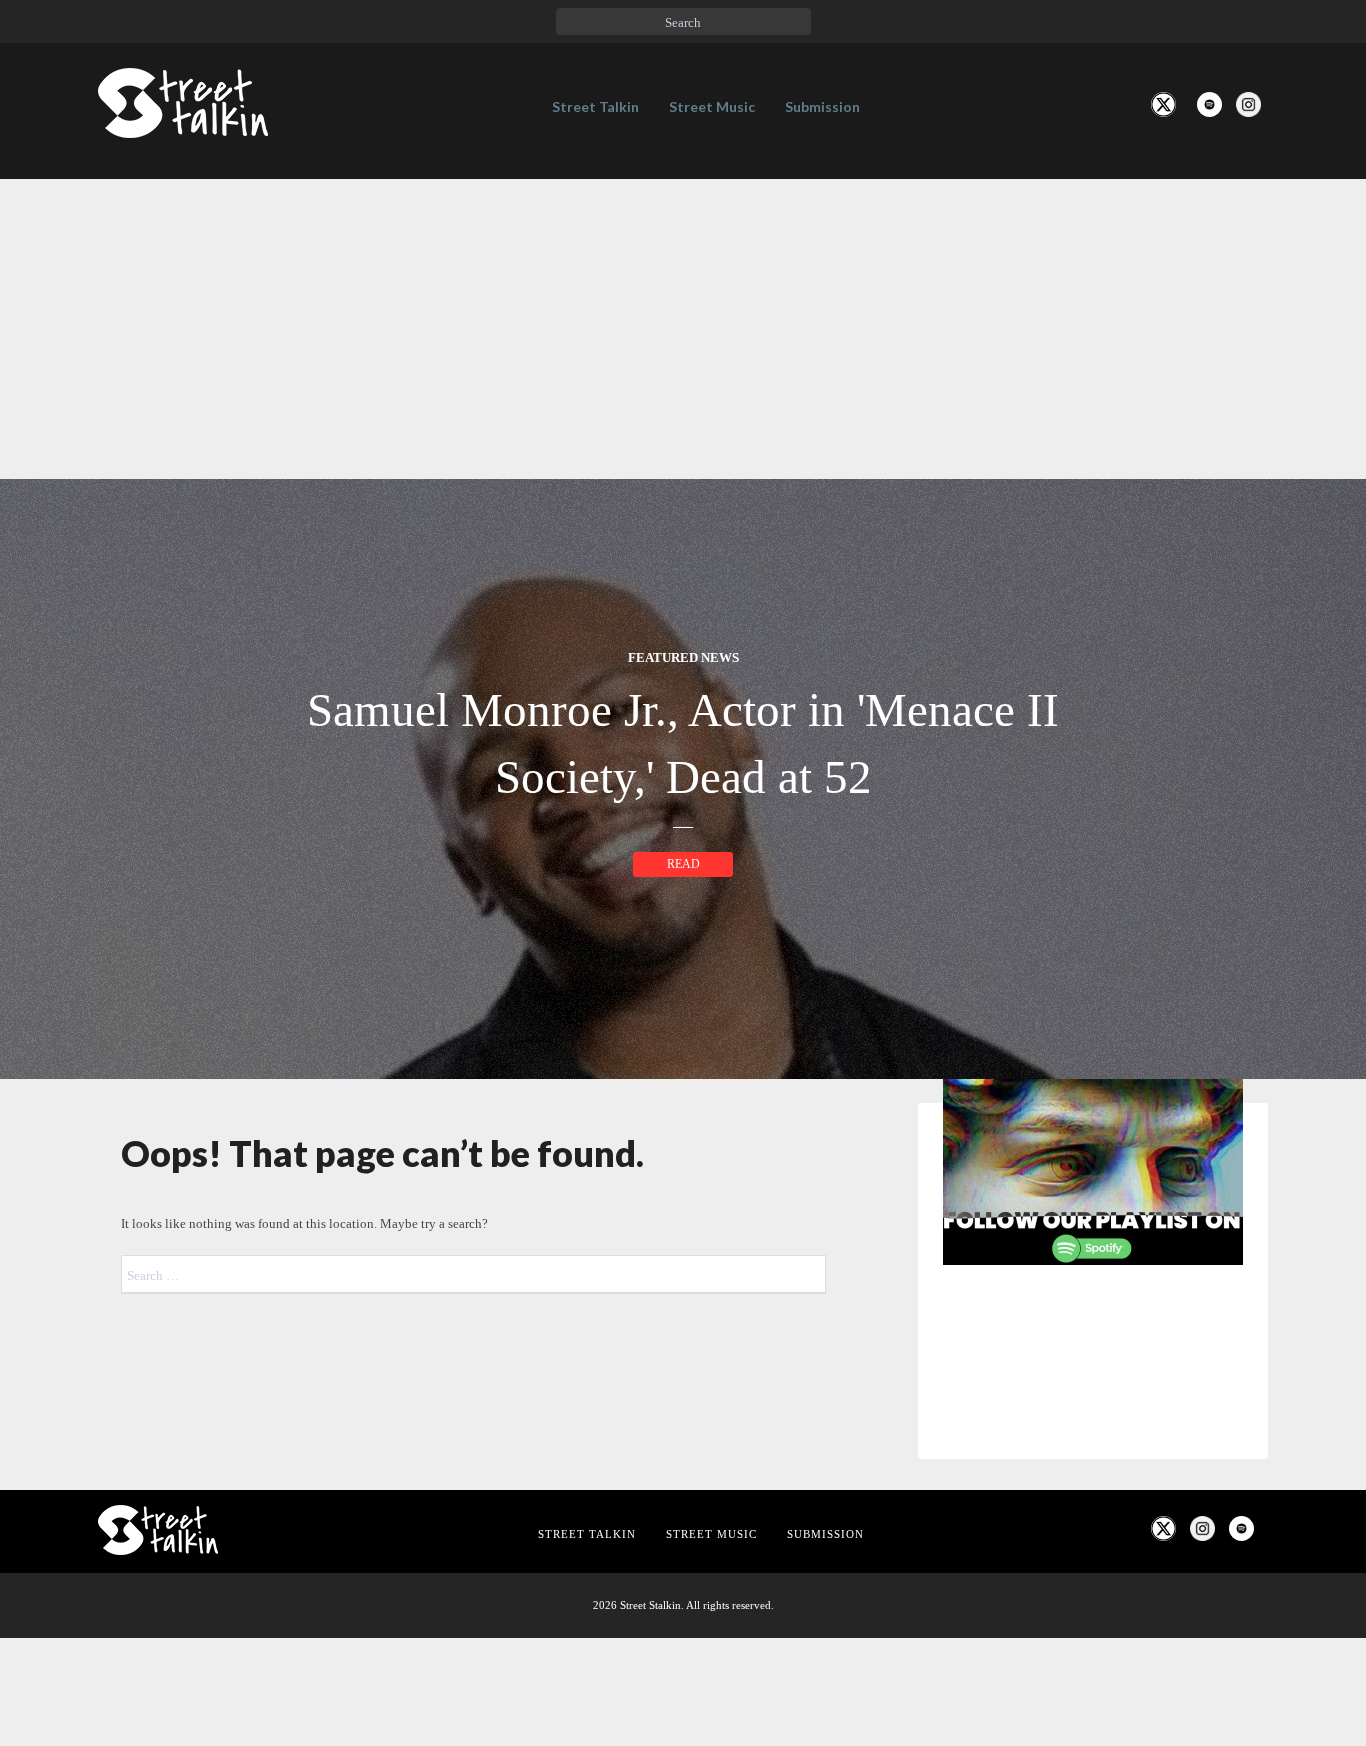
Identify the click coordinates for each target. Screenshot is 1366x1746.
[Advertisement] (683, 329)
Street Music (712, 106)
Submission (822, 106)
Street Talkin (595, 106)
